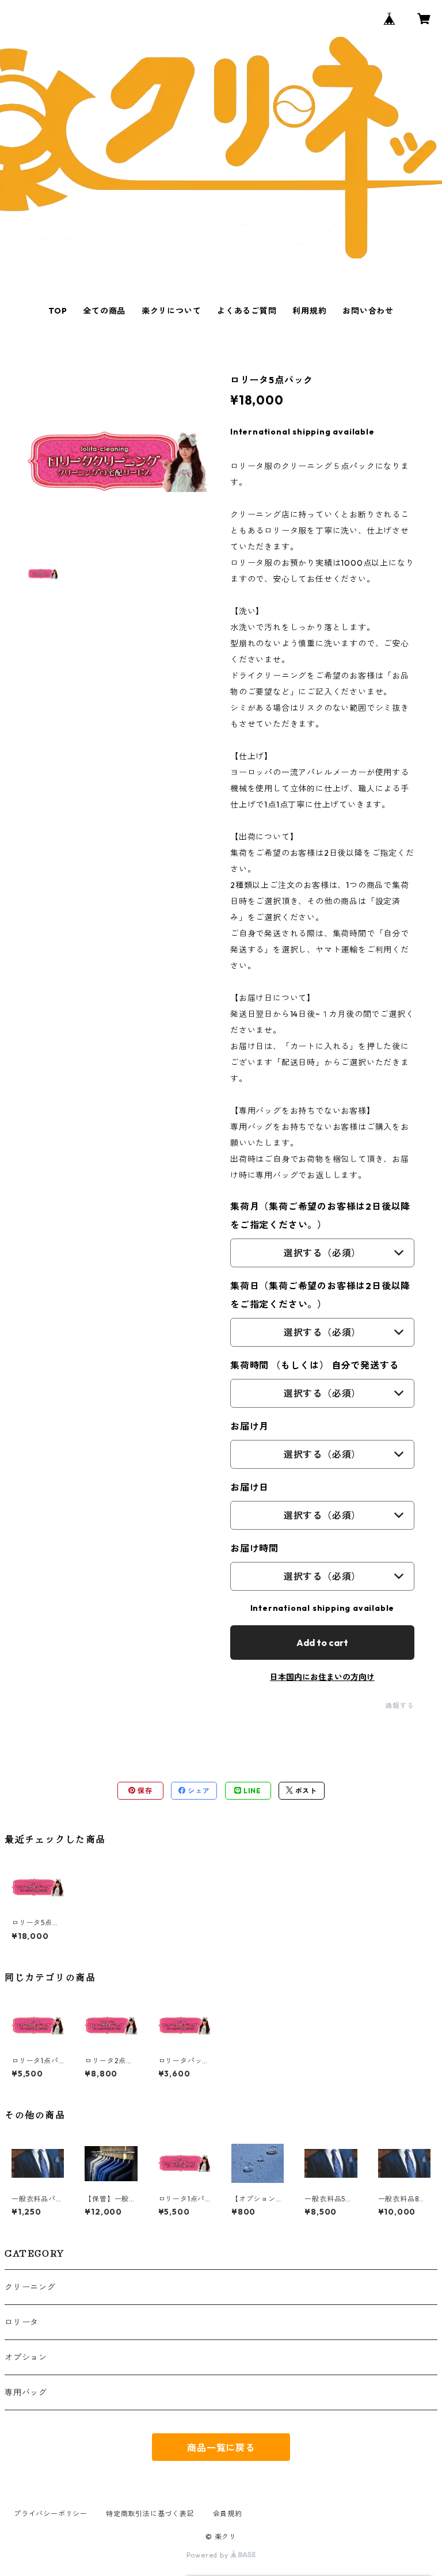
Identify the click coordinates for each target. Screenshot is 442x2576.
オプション (26, 2357)
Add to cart (322, 1643)
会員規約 (228, 2514)
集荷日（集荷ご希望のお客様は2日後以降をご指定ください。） (320, 1295)
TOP (58, 311)
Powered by (209, 2555)
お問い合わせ (368, 311)
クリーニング (30, 2287)
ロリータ (22, 2322)
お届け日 (249, 1487)
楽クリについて (172, 311)
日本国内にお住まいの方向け (322, 1677)
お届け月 (249, 1426)
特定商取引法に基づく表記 (150, 2514)
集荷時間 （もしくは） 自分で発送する (315, 1365)
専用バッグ (26, 2392)
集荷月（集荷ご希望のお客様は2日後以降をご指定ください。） (320, 1215)
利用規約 (309, 311)
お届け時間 (254, 1548)
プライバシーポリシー (51, 2514)
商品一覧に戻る (221, 2448)
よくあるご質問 (247, 311)
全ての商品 (104, 311)
